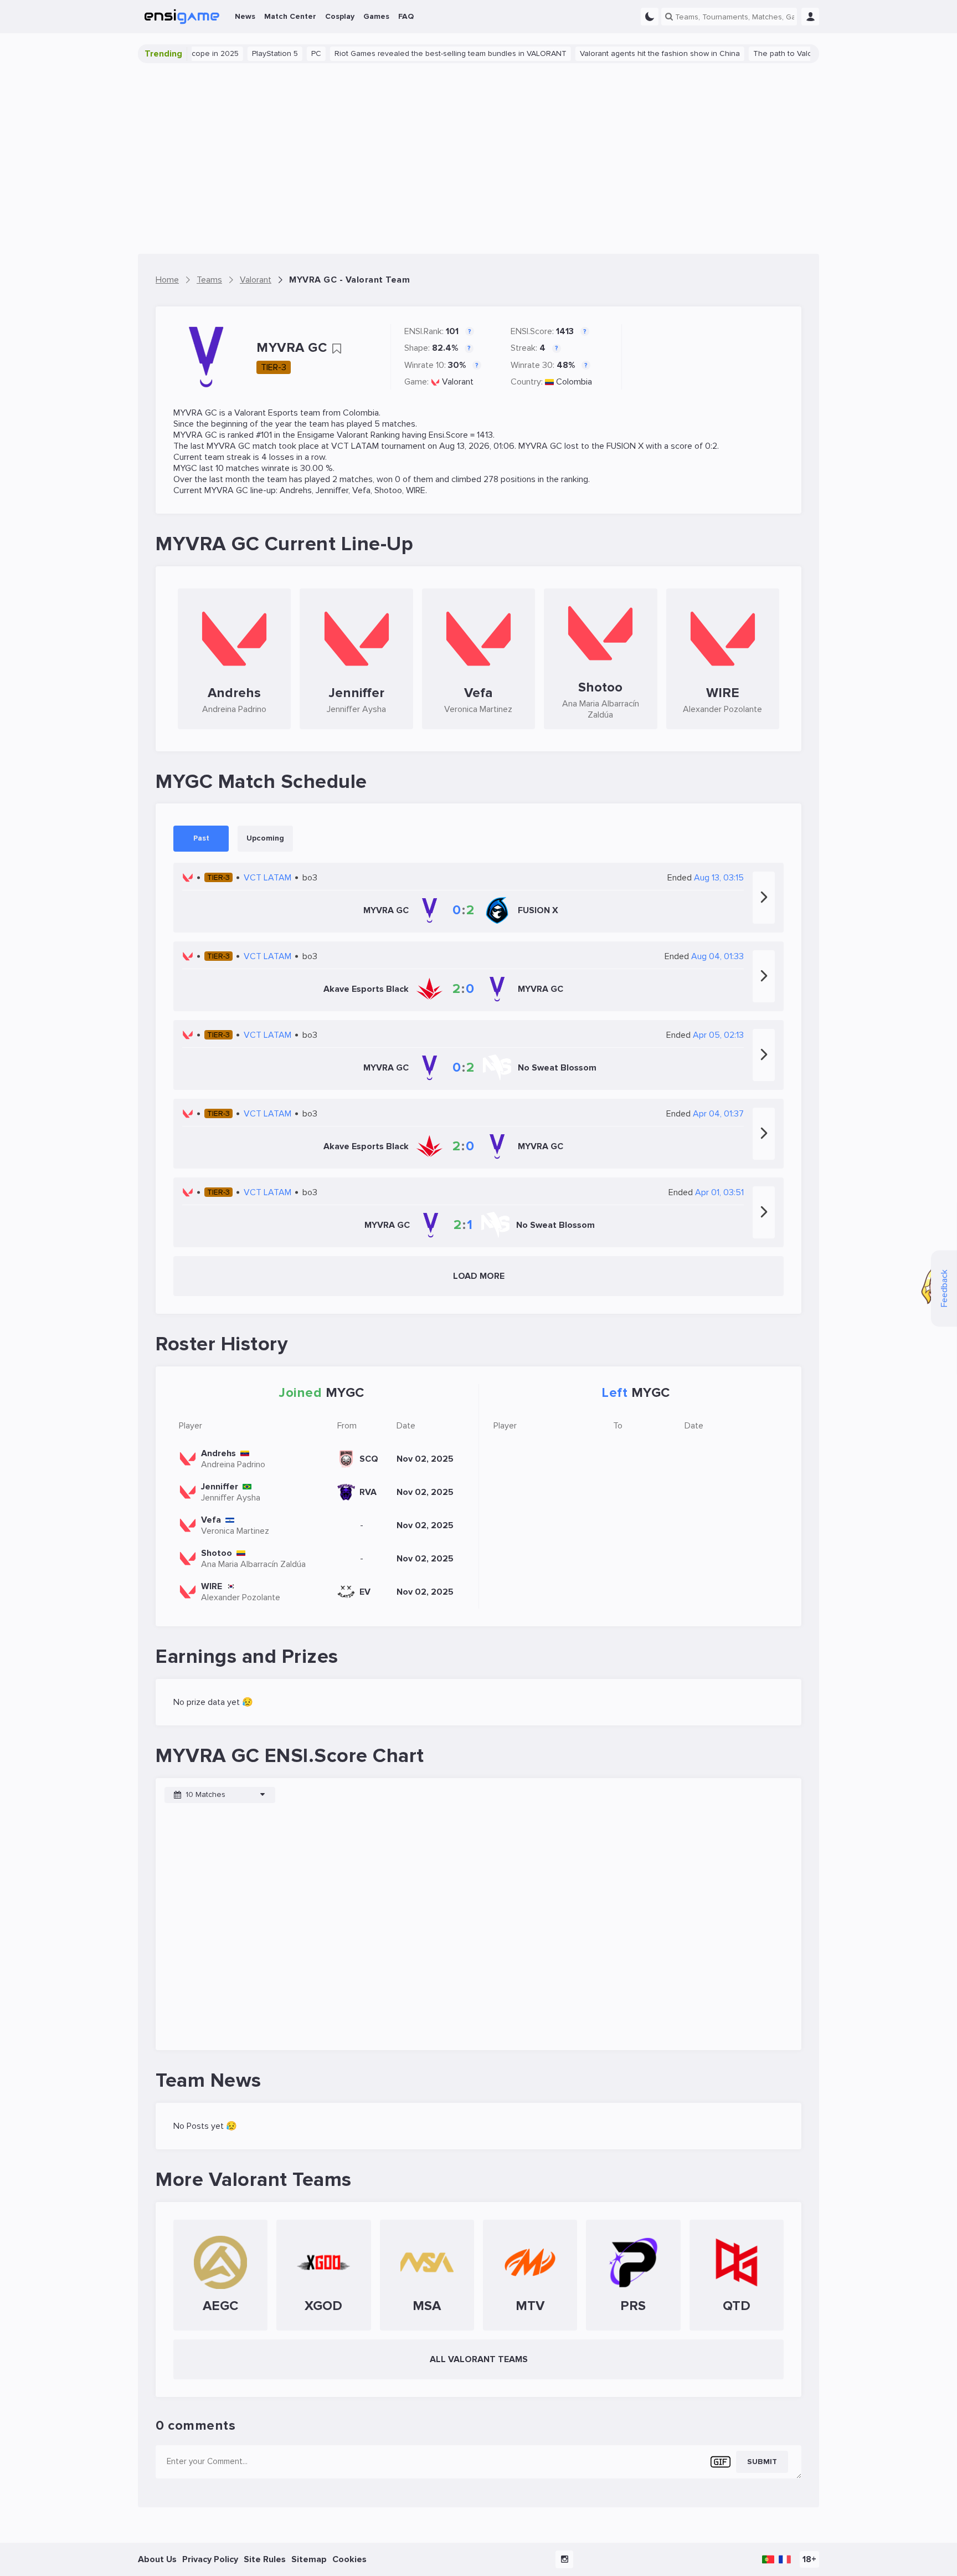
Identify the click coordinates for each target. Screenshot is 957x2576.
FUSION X (625, 446)
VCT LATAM (355, 446)
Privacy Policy (210, 2559)
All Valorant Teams (479, 2359)
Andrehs (296, 490)
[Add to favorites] (337, 349)
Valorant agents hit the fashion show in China (618, 53)
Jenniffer (332, 490)
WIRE (416, 490)
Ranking (385, 435)
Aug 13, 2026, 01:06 (477, 446)
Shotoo (388, 490)
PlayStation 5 (233, 53)
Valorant (458, 382)
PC (275, 53)
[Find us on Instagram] (564, 2559)
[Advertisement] (478, 158)
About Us (157, 2559)
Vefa (361, 490)
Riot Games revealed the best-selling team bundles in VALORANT (409, 53)
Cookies (349, 2559)
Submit (762, 2462)
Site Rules (265, 2559)
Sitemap (309, 2559)
